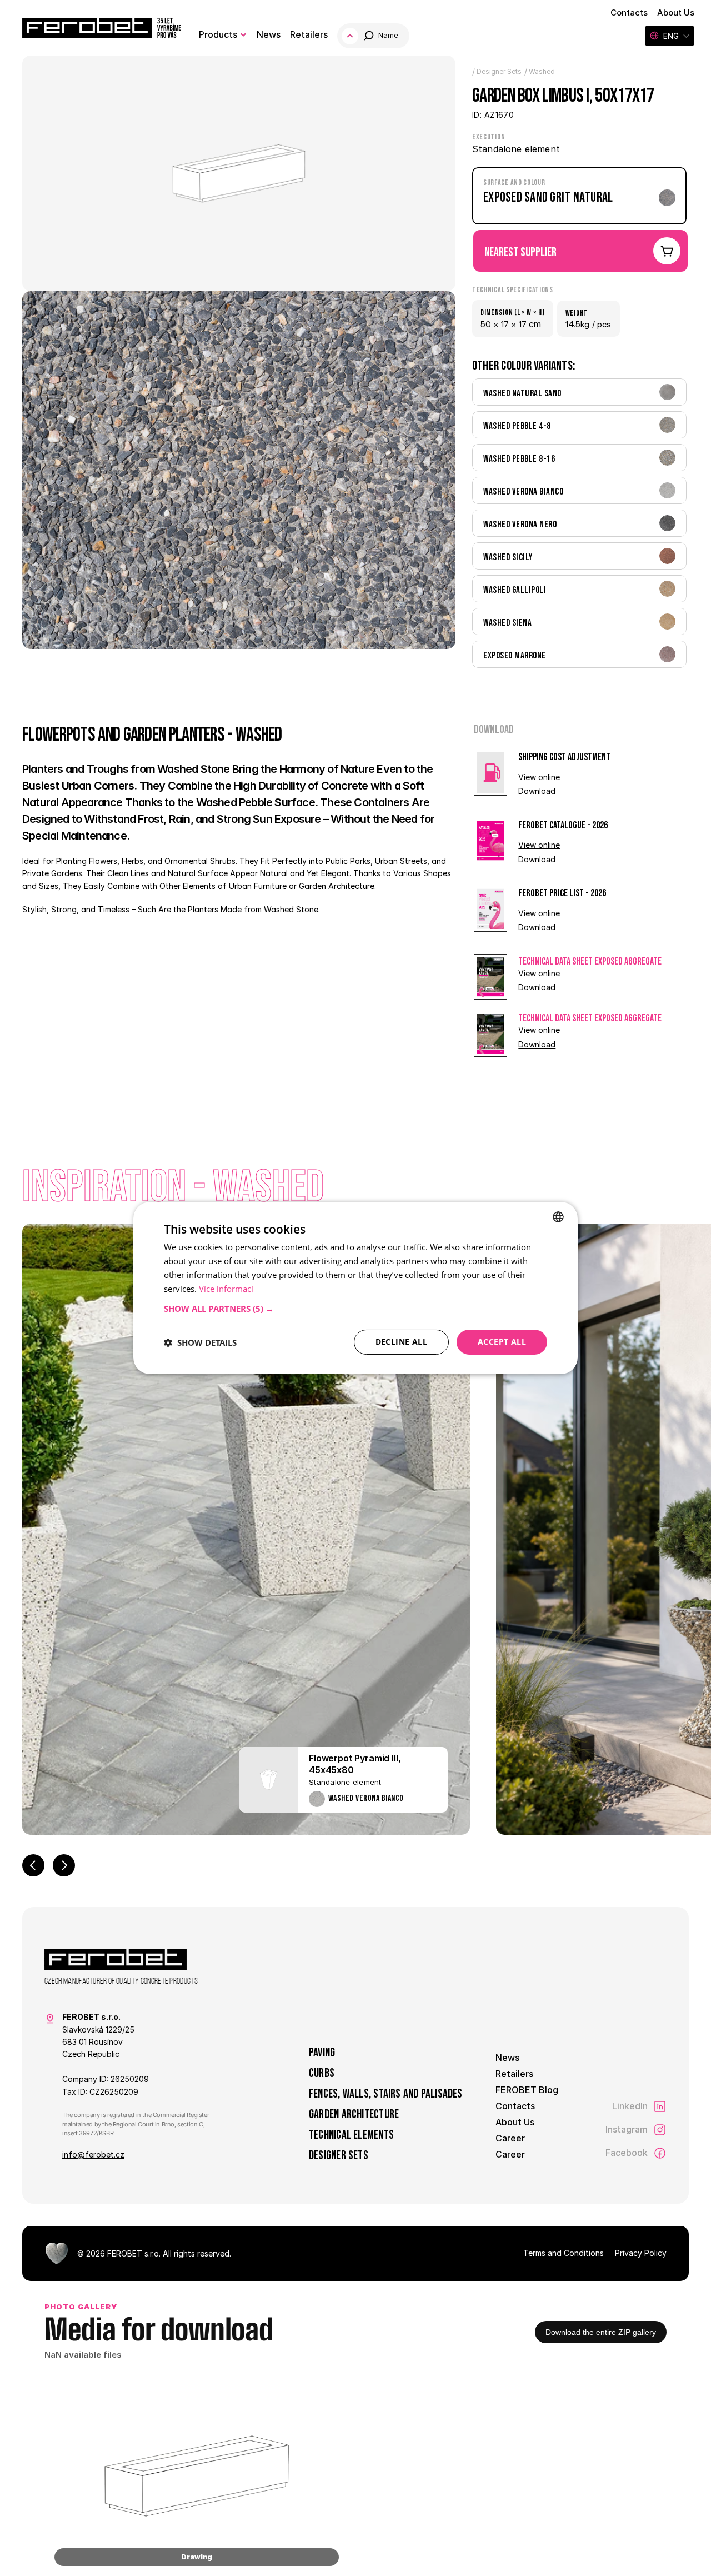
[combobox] (558, 1217)
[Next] (64, 1865)
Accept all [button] (502, 1342)
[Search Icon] (374, 36)
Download (537, 791)
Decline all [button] (401, 1342)
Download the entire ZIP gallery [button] (601, 2332)
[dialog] (355, 1288)
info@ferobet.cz (93, 2155)
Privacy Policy (641, 2253)
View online (539, 777)
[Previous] (33, 1865)
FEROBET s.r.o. (134, 2253)
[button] (355, 1309)
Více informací (226, 1289)
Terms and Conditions (564, 2253)
